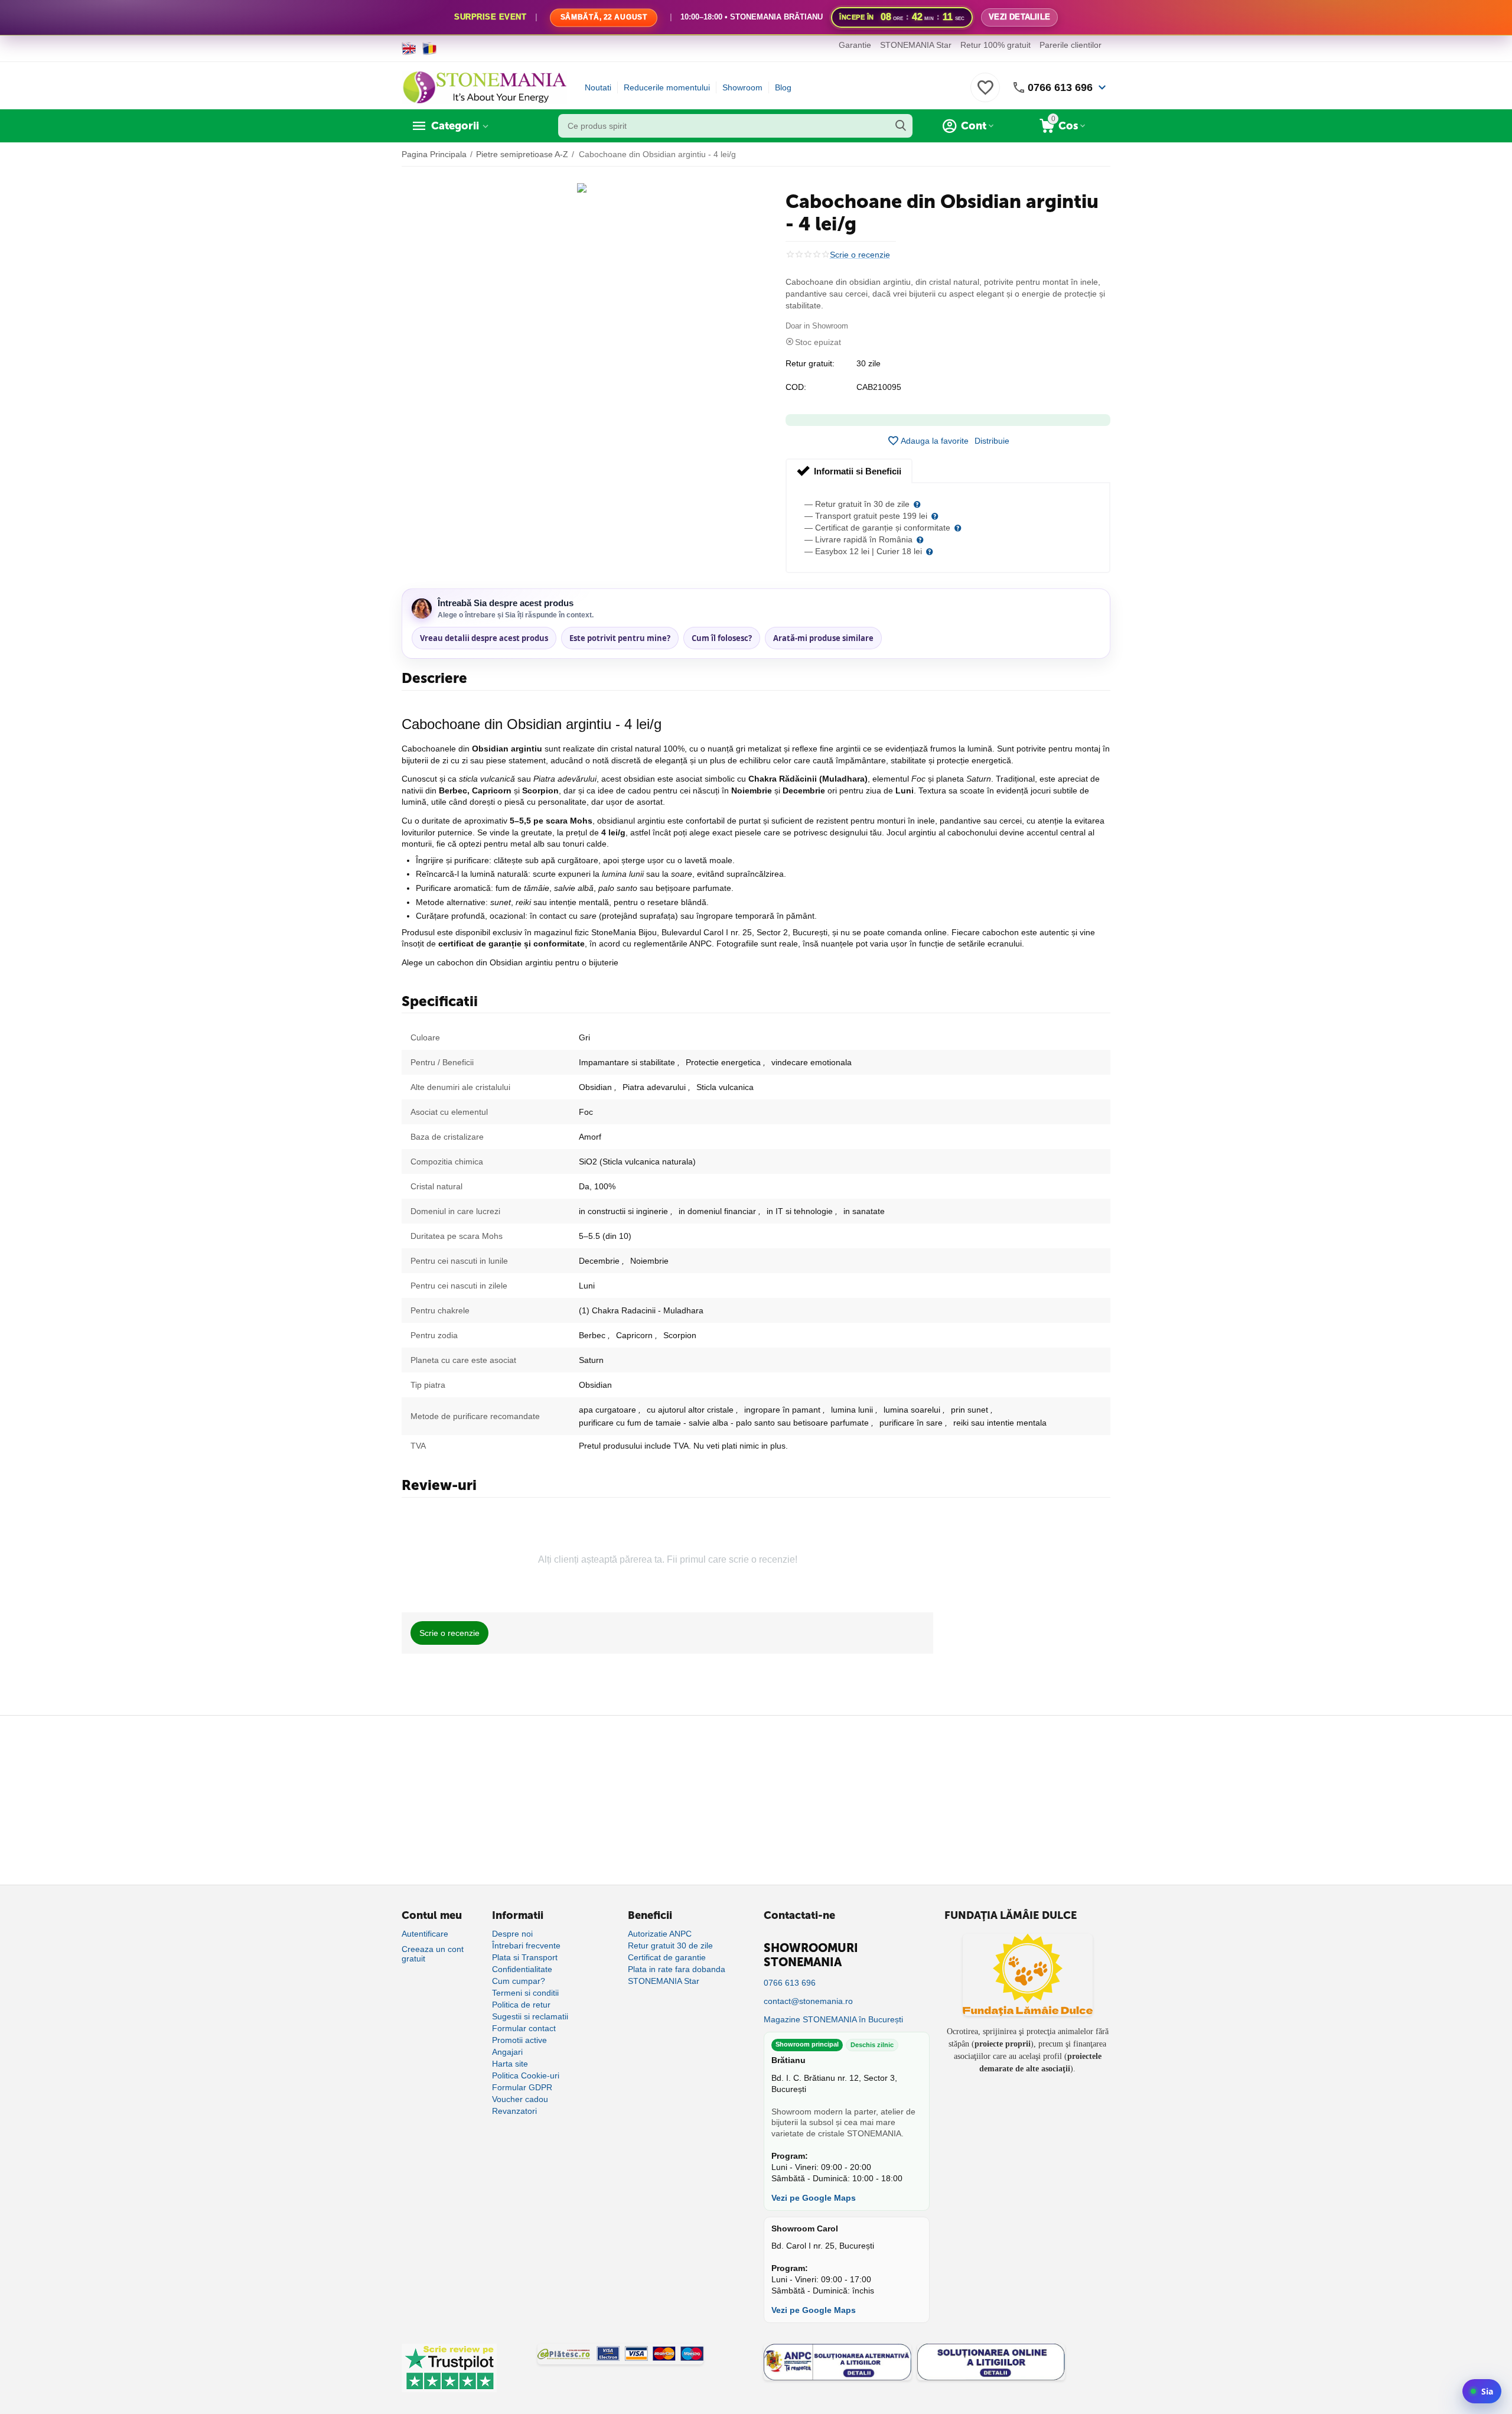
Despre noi (512, 1934)
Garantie (855, 45)
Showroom (742, 87)
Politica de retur (521, 2005)
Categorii (455, 126)
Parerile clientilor (1071, 45)
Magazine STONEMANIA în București (833, 2019)
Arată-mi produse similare (823, 638)
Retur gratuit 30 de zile (670, 1945)
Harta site (510, 2064)
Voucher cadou (520, 2099)
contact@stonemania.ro (808, 2001)
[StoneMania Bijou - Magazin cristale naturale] (484, 87)
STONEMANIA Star (916, 45)
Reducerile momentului (667, 87)
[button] (992, 441)
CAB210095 (879, 387)
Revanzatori (514, 2111)
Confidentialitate (522, 1969)
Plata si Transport (525, 1957)
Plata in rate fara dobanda (677, 1969)
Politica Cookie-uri (526, 2075)
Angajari (507, 2052)
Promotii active (519, 2040)
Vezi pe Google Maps (814, 2198)
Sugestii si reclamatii (530, 2016)
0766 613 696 (1060, 87)
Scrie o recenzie (860, 255)
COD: (796, 387)
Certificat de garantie (667, 1957)
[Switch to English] (409, 48)
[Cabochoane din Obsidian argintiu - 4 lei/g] (582, 188)
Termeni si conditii (525, 1993)
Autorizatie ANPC (660, 1934)
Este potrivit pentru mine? (620, 638)
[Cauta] (901, 126)
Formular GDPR (522, 2087)
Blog (783, 87)
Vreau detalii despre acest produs (484, 638)
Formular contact (524, 2028)
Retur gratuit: (810, 363)
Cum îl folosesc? (722, 638)
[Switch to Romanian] (430, 48)
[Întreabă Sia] (1482, 2391)
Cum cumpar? (519, 1981)
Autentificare (425, 1934)
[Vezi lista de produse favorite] (985, 94)
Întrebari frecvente (526, 1945)
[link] (756, 18)
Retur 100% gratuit (995, 45)
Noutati (598, 87)
